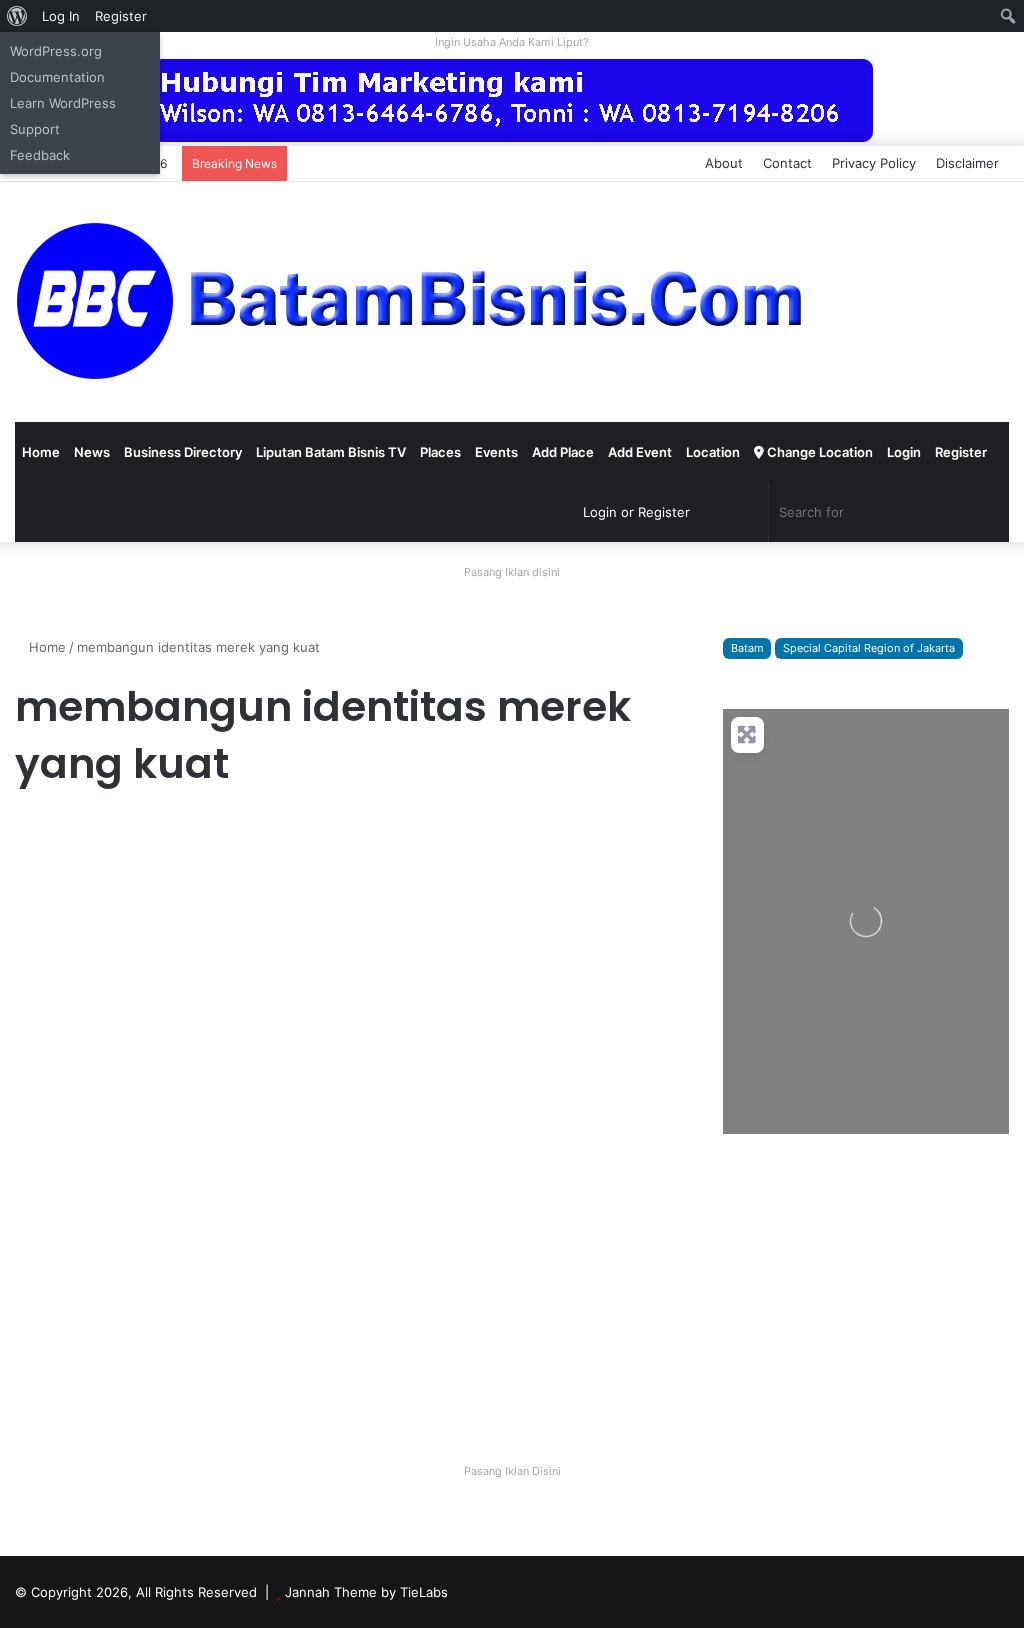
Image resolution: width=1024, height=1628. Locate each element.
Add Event (640, 452)
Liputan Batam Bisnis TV (331, 452)
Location (713, 452)
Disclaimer (967, 163)
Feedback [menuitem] (40, 155)
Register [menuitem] (121, 16)
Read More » (69, 1376)
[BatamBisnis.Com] (415, 302)
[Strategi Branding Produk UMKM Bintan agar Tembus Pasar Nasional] (174, 1133)
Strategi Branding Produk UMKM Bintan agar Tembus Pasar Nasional (158, 920)
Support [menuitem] (35, 129)
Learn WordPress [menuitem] (63, 103)
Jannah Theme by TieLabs (366, 1592)
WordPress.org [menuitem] (56, 51)
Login (904, 452)
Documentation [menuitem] (57, 77)
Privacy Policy (874, 163)
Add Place (563, 452)
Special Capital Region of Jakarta (869, 648)
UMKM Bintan (64, 833)
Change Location (818, 452)
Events (496, 452)
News (92, 452)
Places (440, 452)
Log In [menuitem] (61, 16)
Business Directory (183, 452)
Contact (787, 163)
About (724, 163)
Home (41, 452)
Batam (747, 648)
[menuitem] (17, 16)
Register (961, 452)
